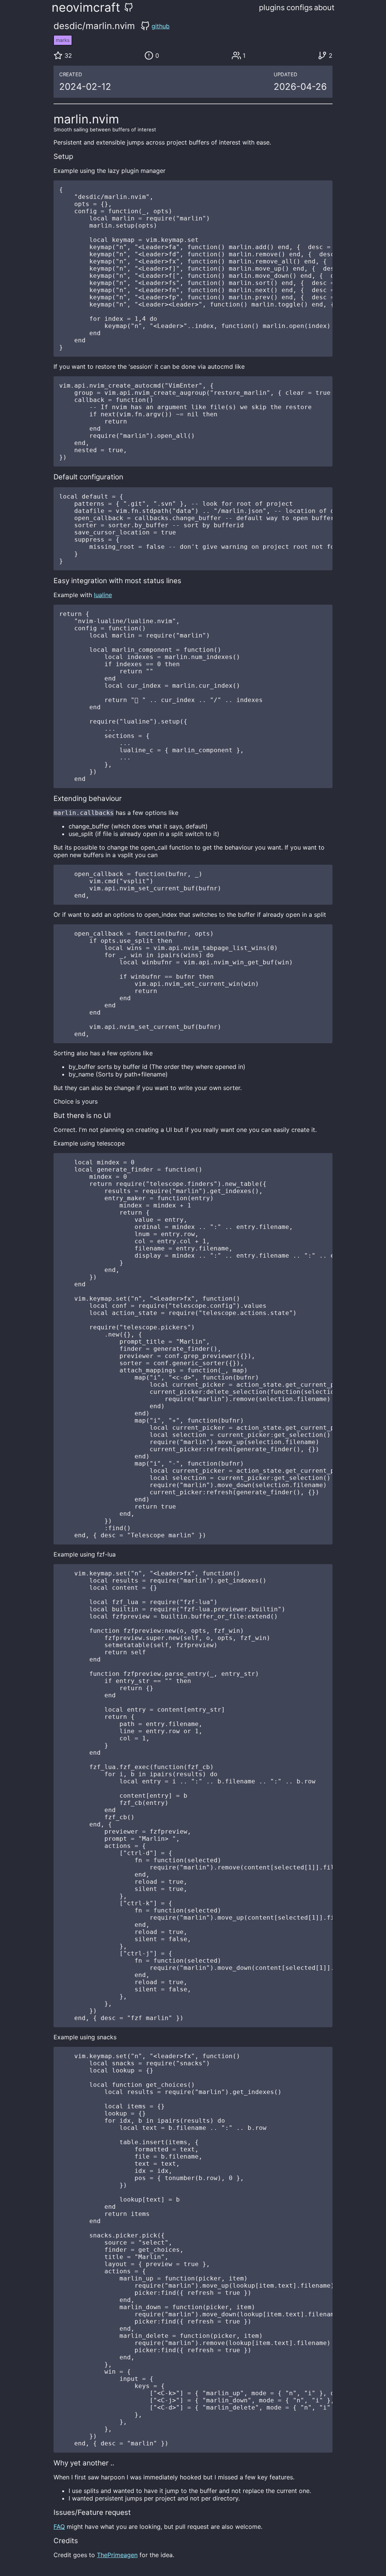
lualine (103, 595)
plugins (272, 8)
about (324, 8)
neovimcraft (86, 7)
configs (299, 8)
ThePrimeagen (117, 2555)
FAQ (59, 2527)
